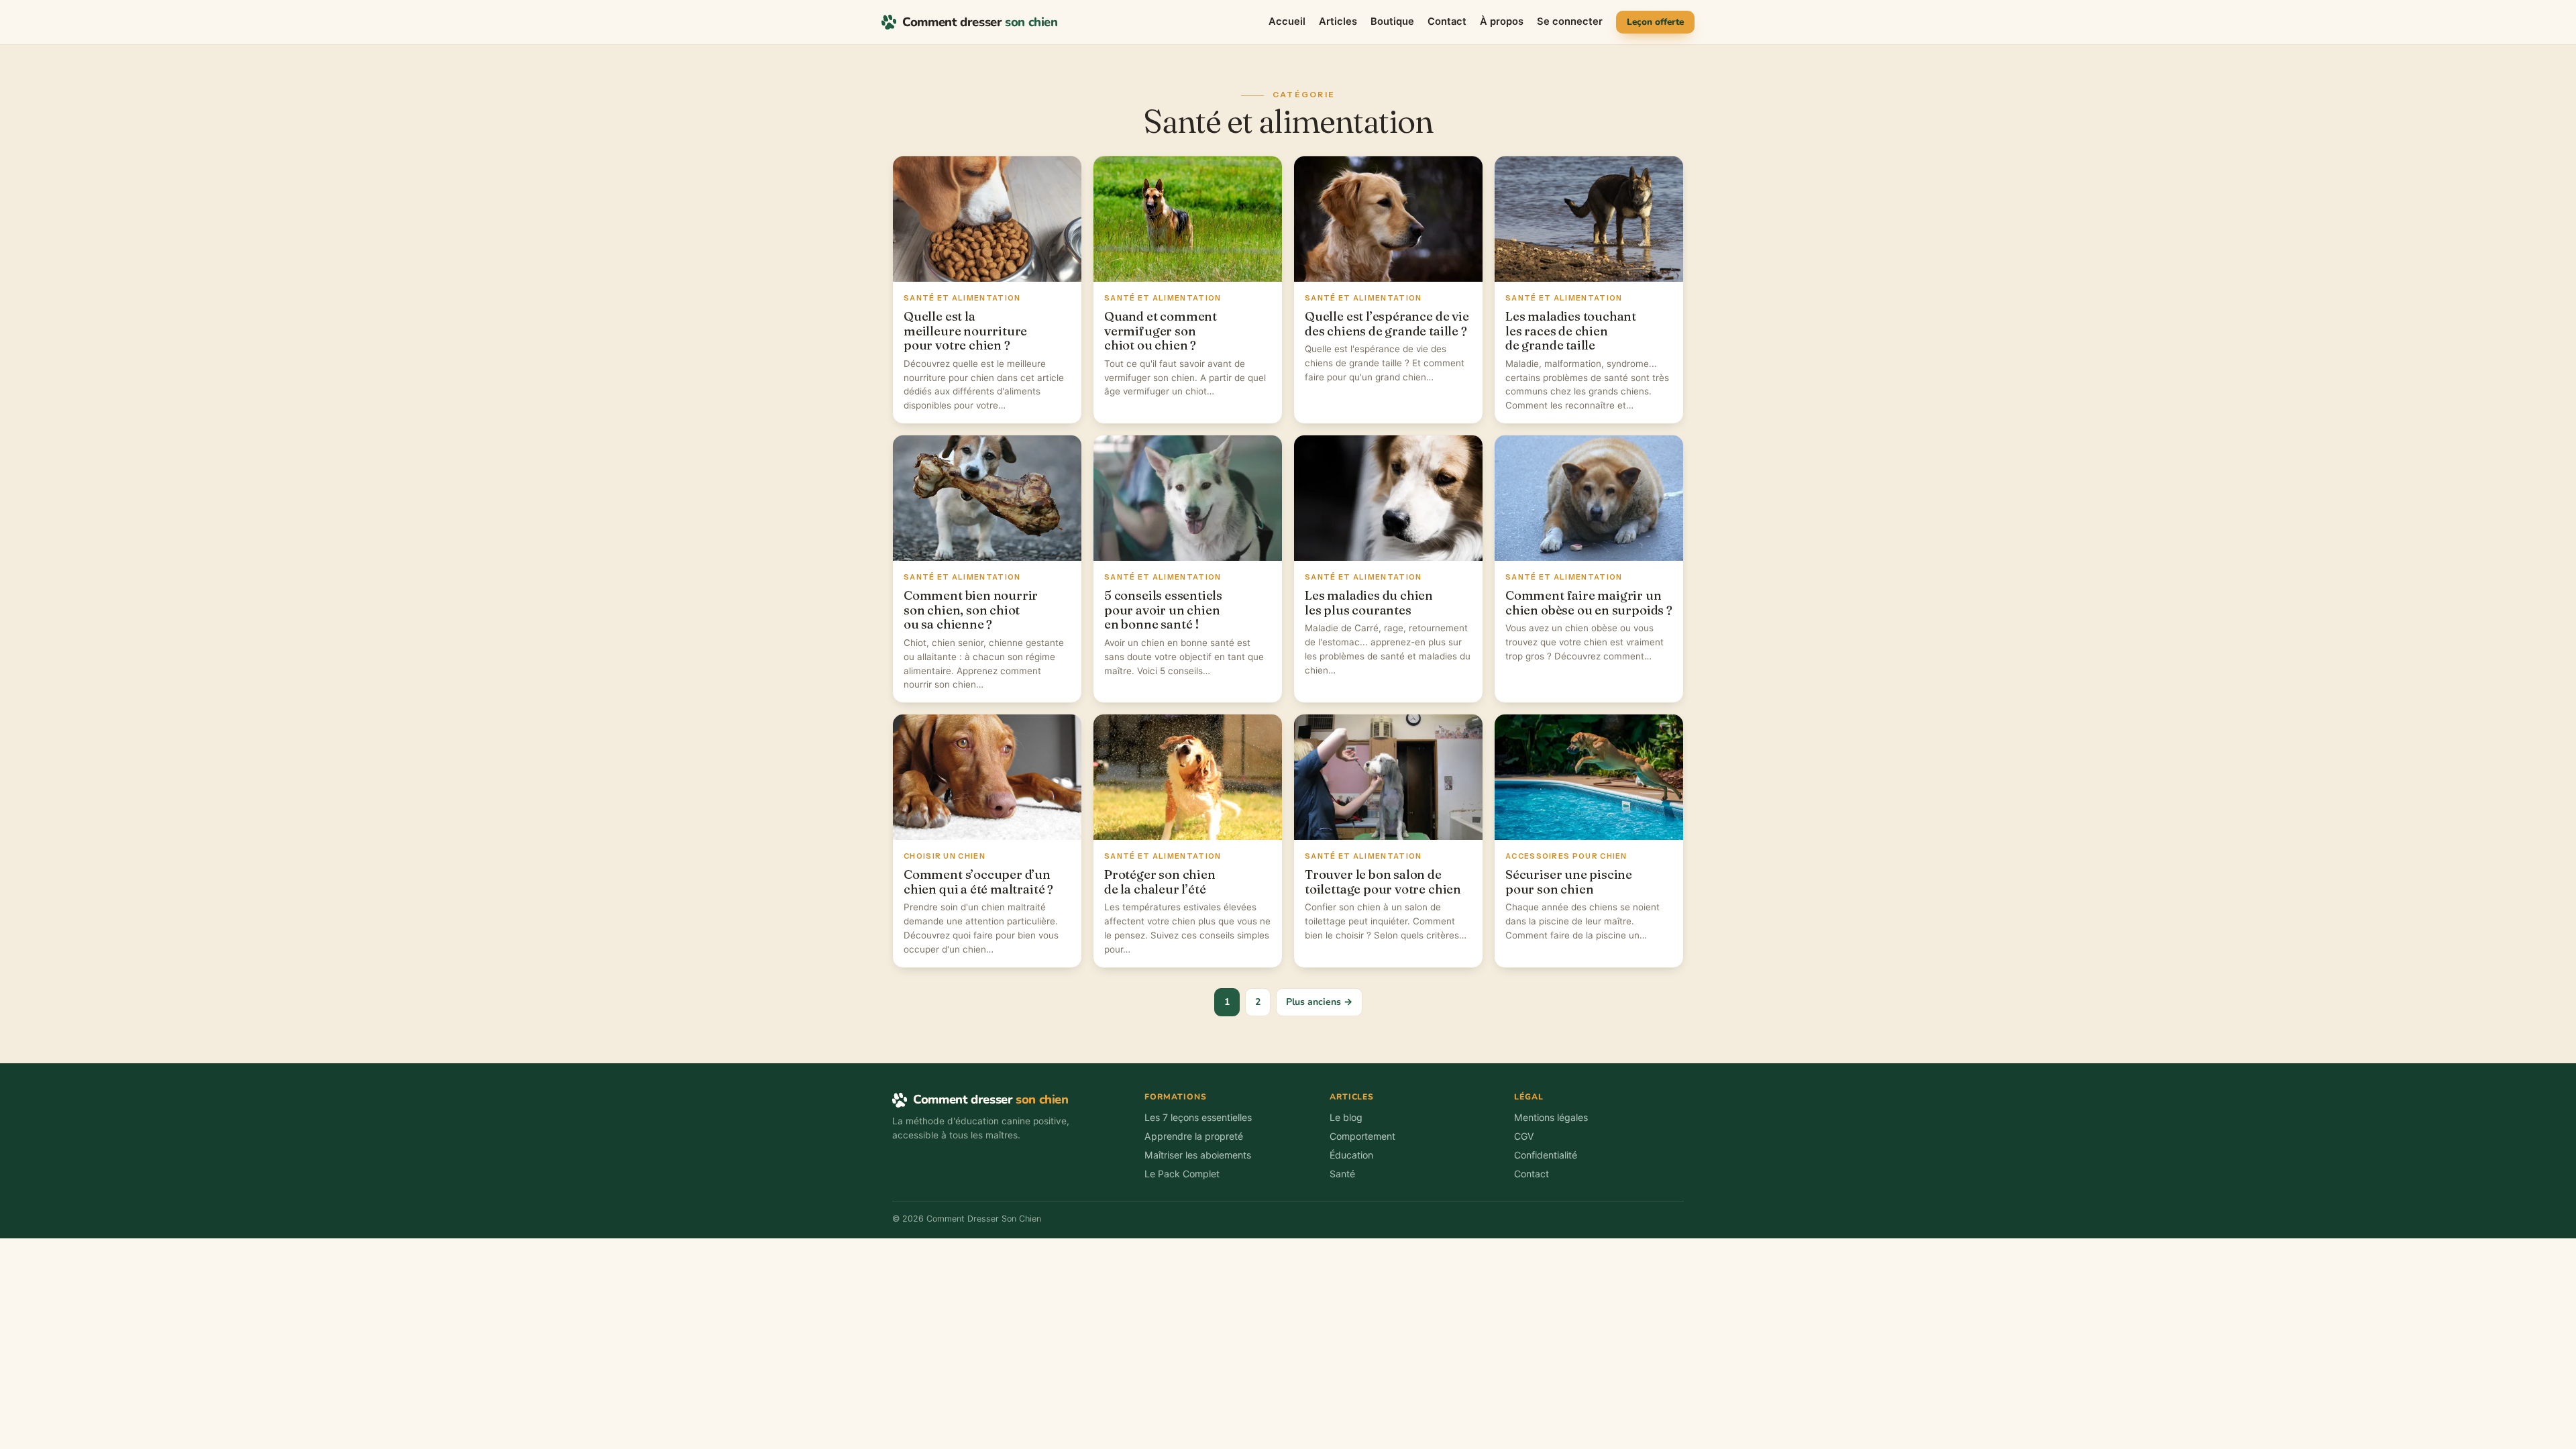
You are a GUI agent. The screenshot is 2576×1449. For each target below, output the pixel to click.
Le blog (1346, 1117)
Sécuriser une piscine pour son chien (1569, 882)
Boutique (1392, 21)
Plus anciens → (1319, 1002)
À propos (1502, 21)
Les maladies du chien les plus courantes (1369, 603)
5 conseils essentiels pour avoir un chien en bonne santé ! (1163, 610)
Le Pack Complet (1182, 1174)
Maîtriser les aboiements (1198, 1155)
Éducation (1351, 1155)
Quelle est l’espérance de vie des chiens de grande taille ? (1387, 324)
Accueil (1287, 21)
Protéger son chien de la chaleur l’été (1160, 882)
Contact (1447, 21)
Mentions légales (1551, 1117)
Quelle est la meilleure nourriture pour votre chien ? (965, 331)
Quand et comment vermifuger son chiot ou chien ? (1161, 331)
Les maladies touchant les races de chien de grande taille (1571, 331)
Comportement (1362, 1136)
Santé (1342, 1174)
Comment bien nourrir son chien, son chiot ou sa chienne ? (971, 610)
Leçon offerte (1655, 22)
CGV (1524, 1136)
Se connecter (1570, 21)
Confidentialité (1546, 1155)
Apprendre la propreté (1194, 1136)
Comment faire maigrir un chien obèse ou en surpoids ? (1589, 603)
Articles (1338, 21)
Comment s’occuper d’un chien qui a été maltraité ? (978, 882)
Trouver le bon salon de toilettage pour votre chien (1383, 882)
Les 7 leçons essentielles (1198, 1117)
